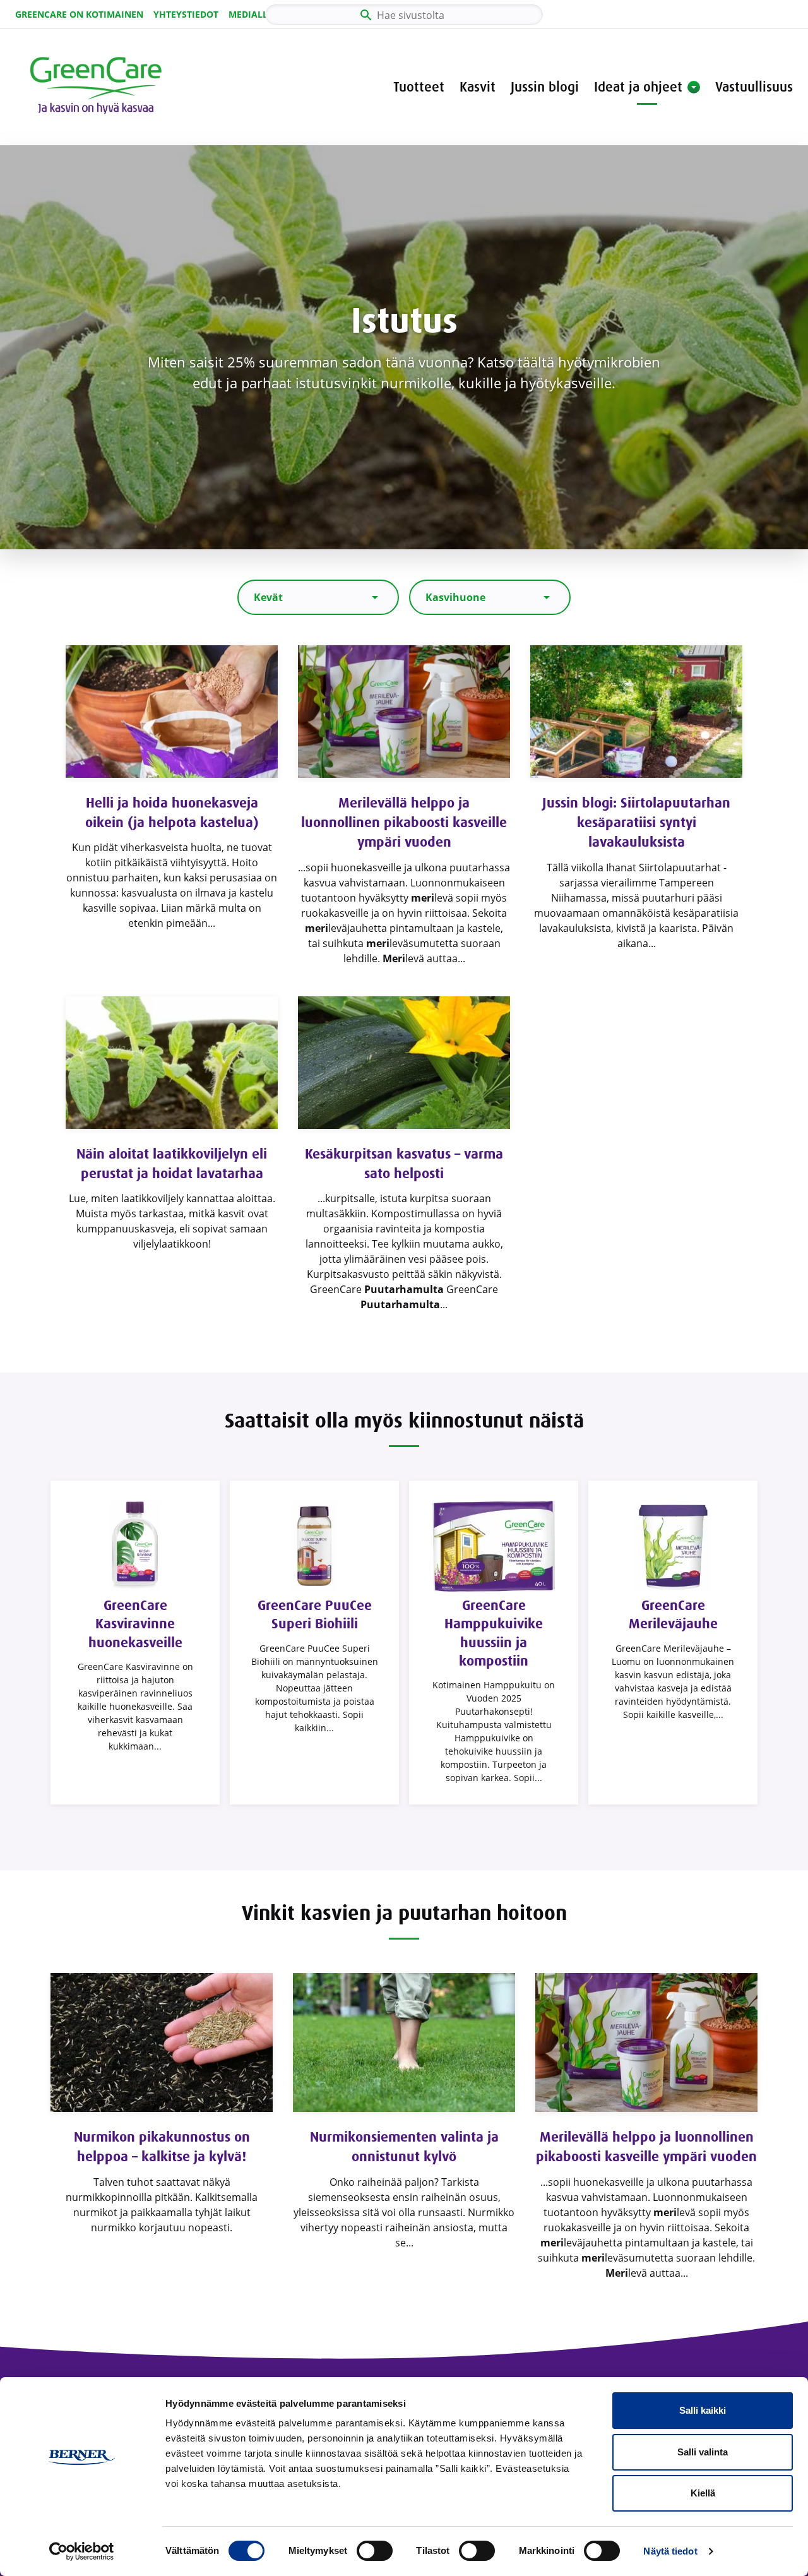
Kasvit (478, 87)
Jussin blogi (545, 87)
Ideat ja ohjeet (638, 87)
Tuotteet (419, 87)
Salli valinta (703, 2452)
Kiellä (703, 2493)
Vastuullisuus (754, 87)
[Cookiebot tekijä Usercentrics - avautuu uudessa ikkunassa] (82, 2551)
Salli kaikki (703, 2410)
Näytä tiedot (670, 2551)
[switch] (375, 2551)
